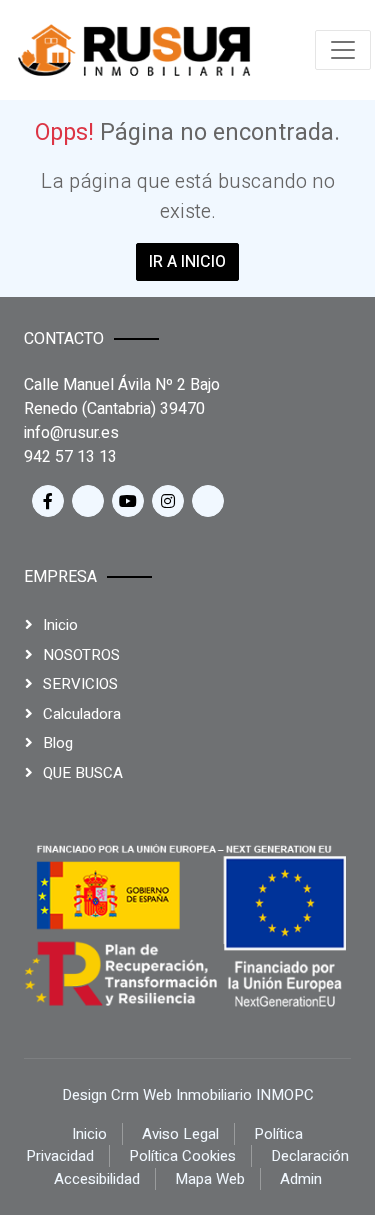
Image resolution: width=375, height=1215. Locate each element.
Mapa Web (210, 1179)
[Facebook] (48, 501)
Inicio (60, 625)
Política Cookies (182, 1156)
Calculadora (82, 714)
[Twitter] (88, 501)
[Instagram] (168, 501)
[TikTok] (208, 501)
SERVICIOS (80, 684)
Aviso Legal (180, 1134)
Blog (58, 743)
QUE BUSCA (83, 773)
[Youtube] (128, 501)
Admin (301, 1179)
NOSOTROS (81, 655)
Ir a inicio (187, 262)
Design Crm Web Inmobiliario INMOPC (188, 1095)
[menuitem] (134, 50)
